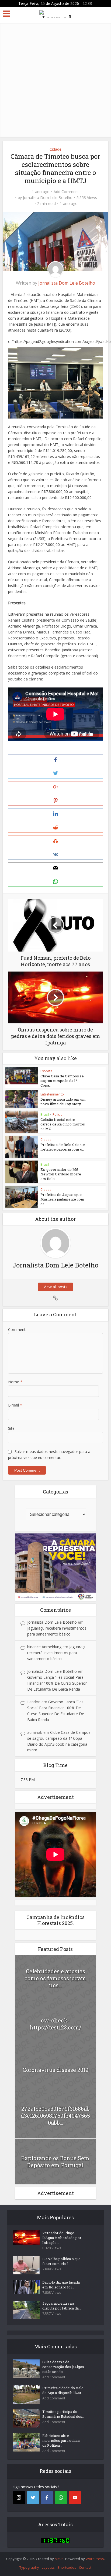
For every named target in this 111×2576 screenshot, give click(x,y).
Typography (29, 2567)
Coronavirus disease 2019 (55, 2070)
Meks (59, 2559)
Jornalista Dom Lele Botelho (48, 198)
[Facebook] (47, 2498)
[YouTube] (75, 2498)
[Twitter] (33, 2498)
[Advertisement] (55, 79)
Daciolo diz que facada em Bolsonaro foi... (61, 2285)
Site (11, 1428)
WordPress (95, 2559)
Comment (17, 1329)
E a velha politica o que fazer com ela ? (61, 2261)
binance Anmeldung (44, 1647)
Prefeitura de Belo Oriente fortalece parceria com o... (63, 1147)
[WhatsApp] (61, 2498)
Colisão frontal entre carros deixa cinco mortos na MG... (63, 1124)
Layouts (48, 2567)
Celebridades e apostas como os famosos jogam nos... (55, 1978)
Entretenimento (52, 1094)
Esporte (46, 1071)
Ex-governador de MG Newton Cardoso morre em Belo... (61, 1174)
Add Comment (66, 192)
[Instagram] (19, 2498)
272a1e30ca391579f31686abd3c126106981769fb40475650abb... (55, 2116)
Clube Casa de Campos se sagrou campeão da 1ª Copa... (62, 1081)
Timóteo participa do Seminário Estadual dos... (63, 2414)
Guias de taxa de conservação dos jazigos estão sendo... (63, 2367)
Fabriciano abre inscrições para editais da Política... (61, 2440)
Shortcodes (67, 2567)
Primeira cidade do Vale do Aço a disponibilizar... (63, 2390)
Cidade (55, 149)
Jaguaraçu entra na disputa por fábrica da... (62, 2306)
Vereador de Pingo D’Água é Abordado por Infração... (62, 2238)
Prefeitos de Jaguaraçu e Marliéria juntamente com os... (62, 1199)
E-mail (15, 1405)
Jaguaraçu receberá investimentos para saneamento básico (57, 1653)
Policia (58, 1115)
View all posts (55, 1287)
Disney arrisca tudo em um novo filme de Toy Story (63, 1102)
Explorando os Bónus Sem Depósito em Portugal (55, 2162)
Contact (85, 2567)
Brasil (45, 1115)
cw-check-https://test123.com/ (55, 2024)
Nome (15, 1382)
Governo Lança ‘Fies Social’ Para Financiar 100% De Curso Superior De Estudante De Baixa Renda (57, 1683)
